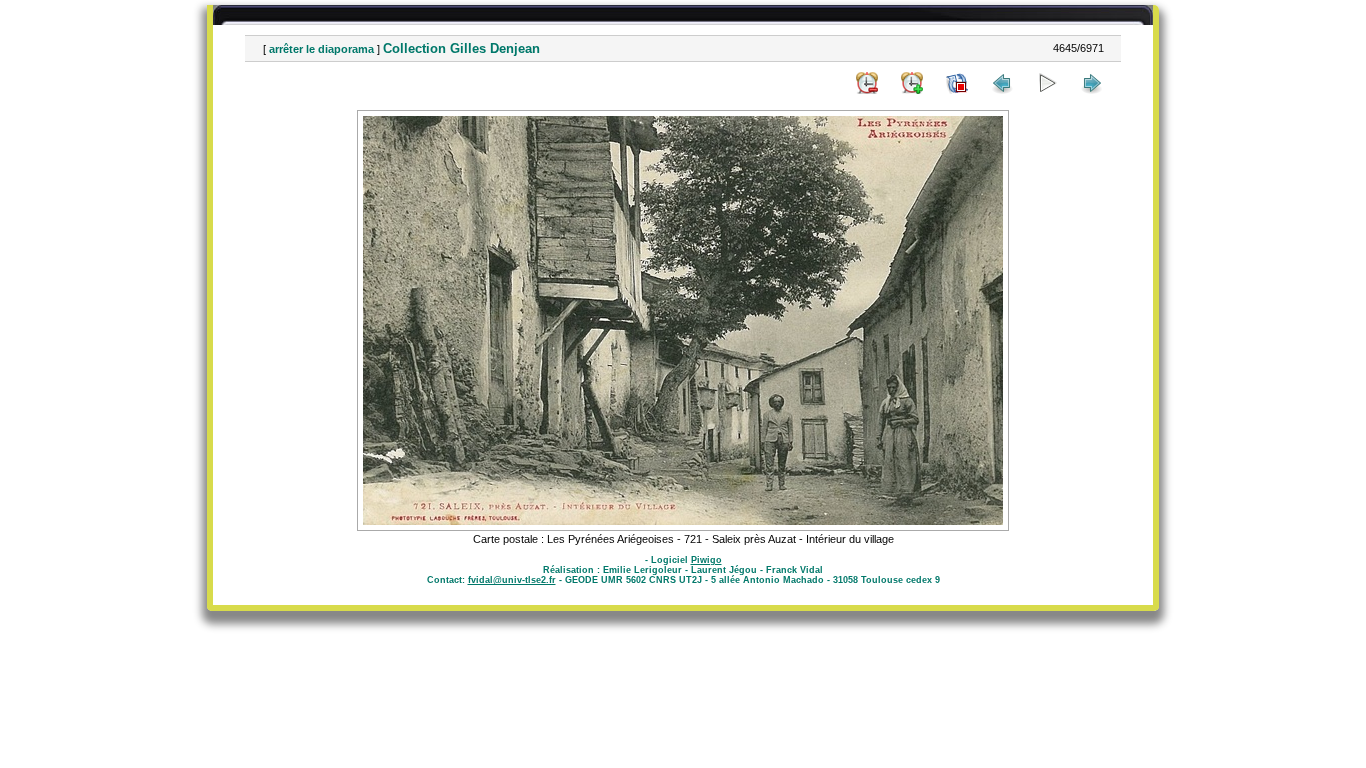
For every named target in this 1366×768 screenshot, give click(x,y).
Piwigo (706, 560)
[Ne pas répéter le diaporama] (957, 83)
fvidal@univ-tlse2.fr (512, 580)
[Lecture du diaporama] (1047, 83)
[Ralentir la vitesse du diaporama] (867, 83)
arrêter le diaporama (321, 49)
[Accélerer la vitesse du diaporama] (912, 83)
